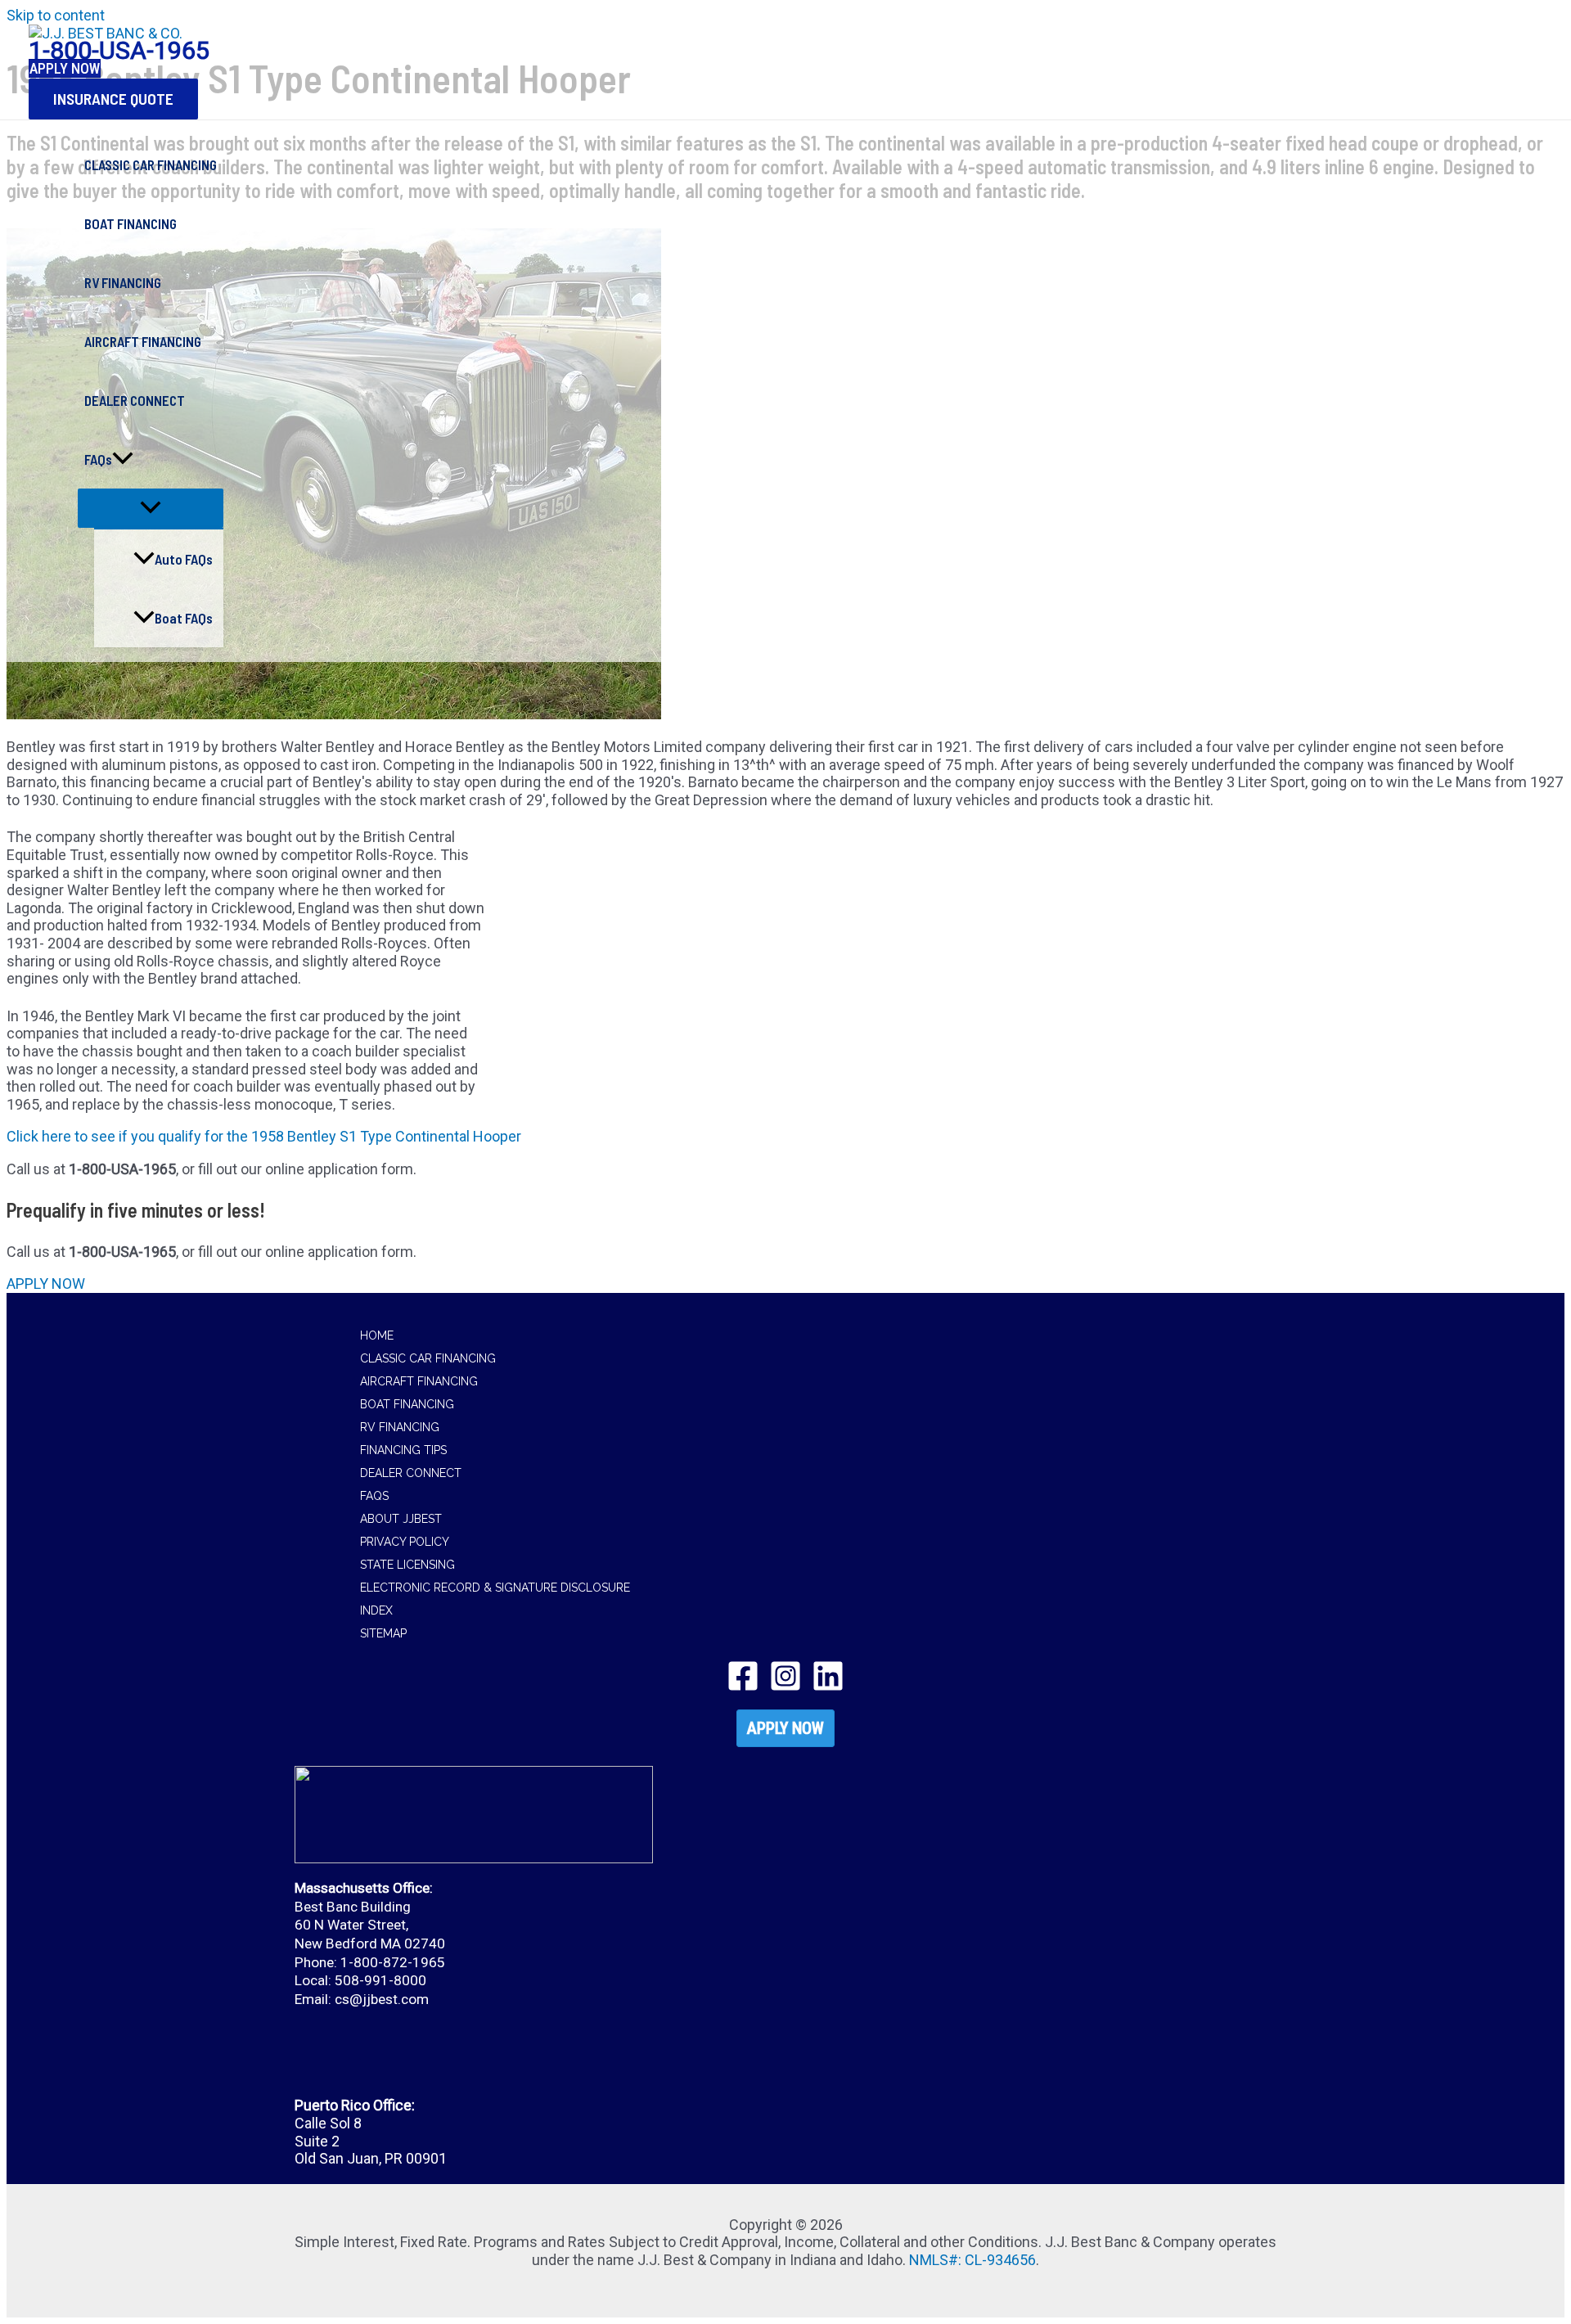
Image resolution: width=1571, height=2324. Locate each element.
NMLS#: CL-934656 (972, 2260)
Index (376, 1610)
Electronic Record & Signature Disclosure (495, 1588)
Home (377, 1335)
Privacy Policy (405, 1542)
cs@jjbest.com (382, 1999)
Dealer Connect (411, 1473)
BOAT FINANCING (131, 223)
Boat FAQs (184, 618)
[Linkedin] (828, 1687)
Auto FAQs (184, 559)
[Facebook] (743, 1687)
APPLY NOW (785, 1728)
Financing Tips (403, 1450)
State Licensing (407, 1565)
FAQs (98, 459)
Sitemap (383, 1633)
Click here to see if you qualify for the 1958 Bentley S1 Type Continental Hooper (264, 1136)
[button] (113, 99)
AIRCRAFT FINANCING (143, 341)
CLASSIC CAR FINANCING (151, 164)
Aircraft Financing (419, 1381)
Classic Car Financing (428, 1358)
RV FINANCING (123, 282)
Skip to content (56, 15)
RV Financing (400, 1427)
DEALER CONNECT (135, 400)
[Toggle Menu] (151, 508)
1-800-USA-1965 (119, 50)
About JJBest (401, 1519)
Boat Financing (407, 1404)
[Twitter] (785, 1687)
